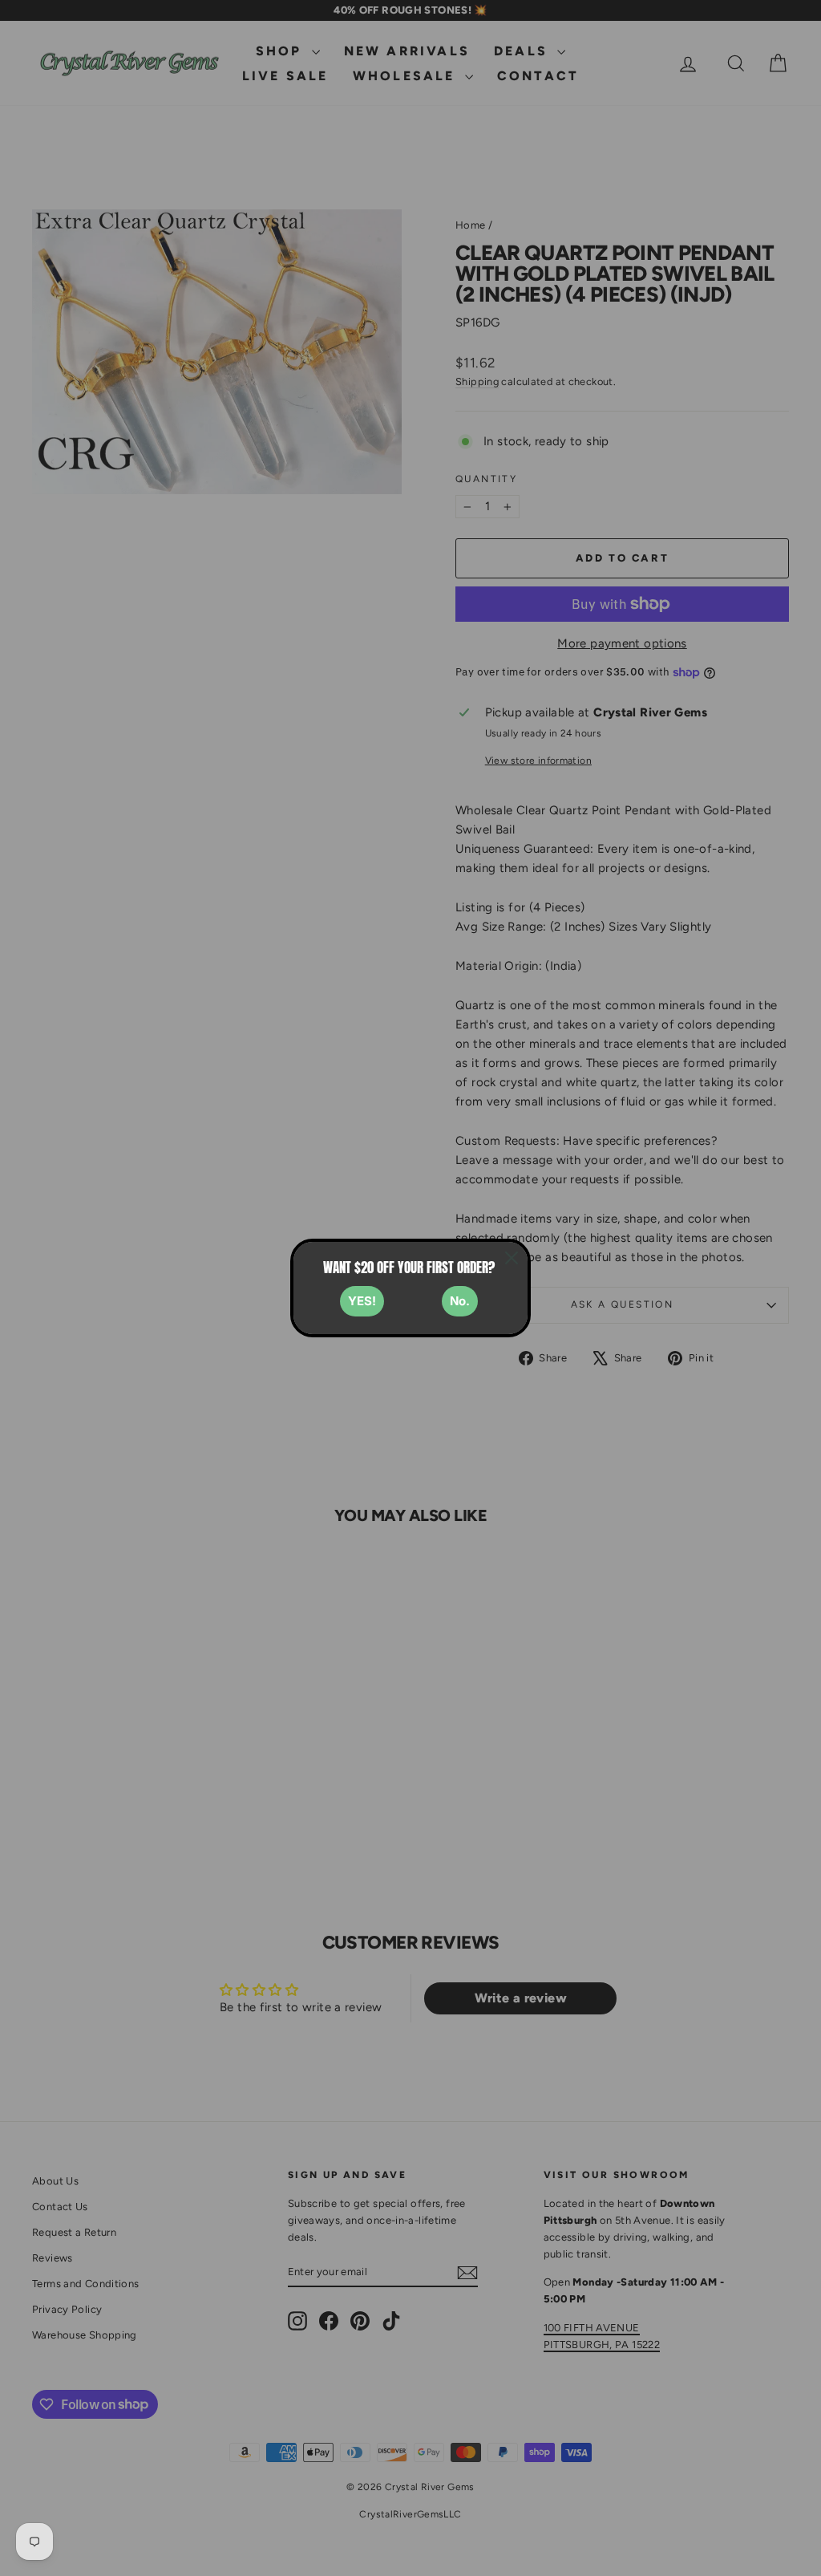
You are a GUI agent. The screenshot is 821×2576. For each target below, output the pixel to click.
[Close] (512, 1258)
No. (460, 1301)
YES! (362, 1301)
